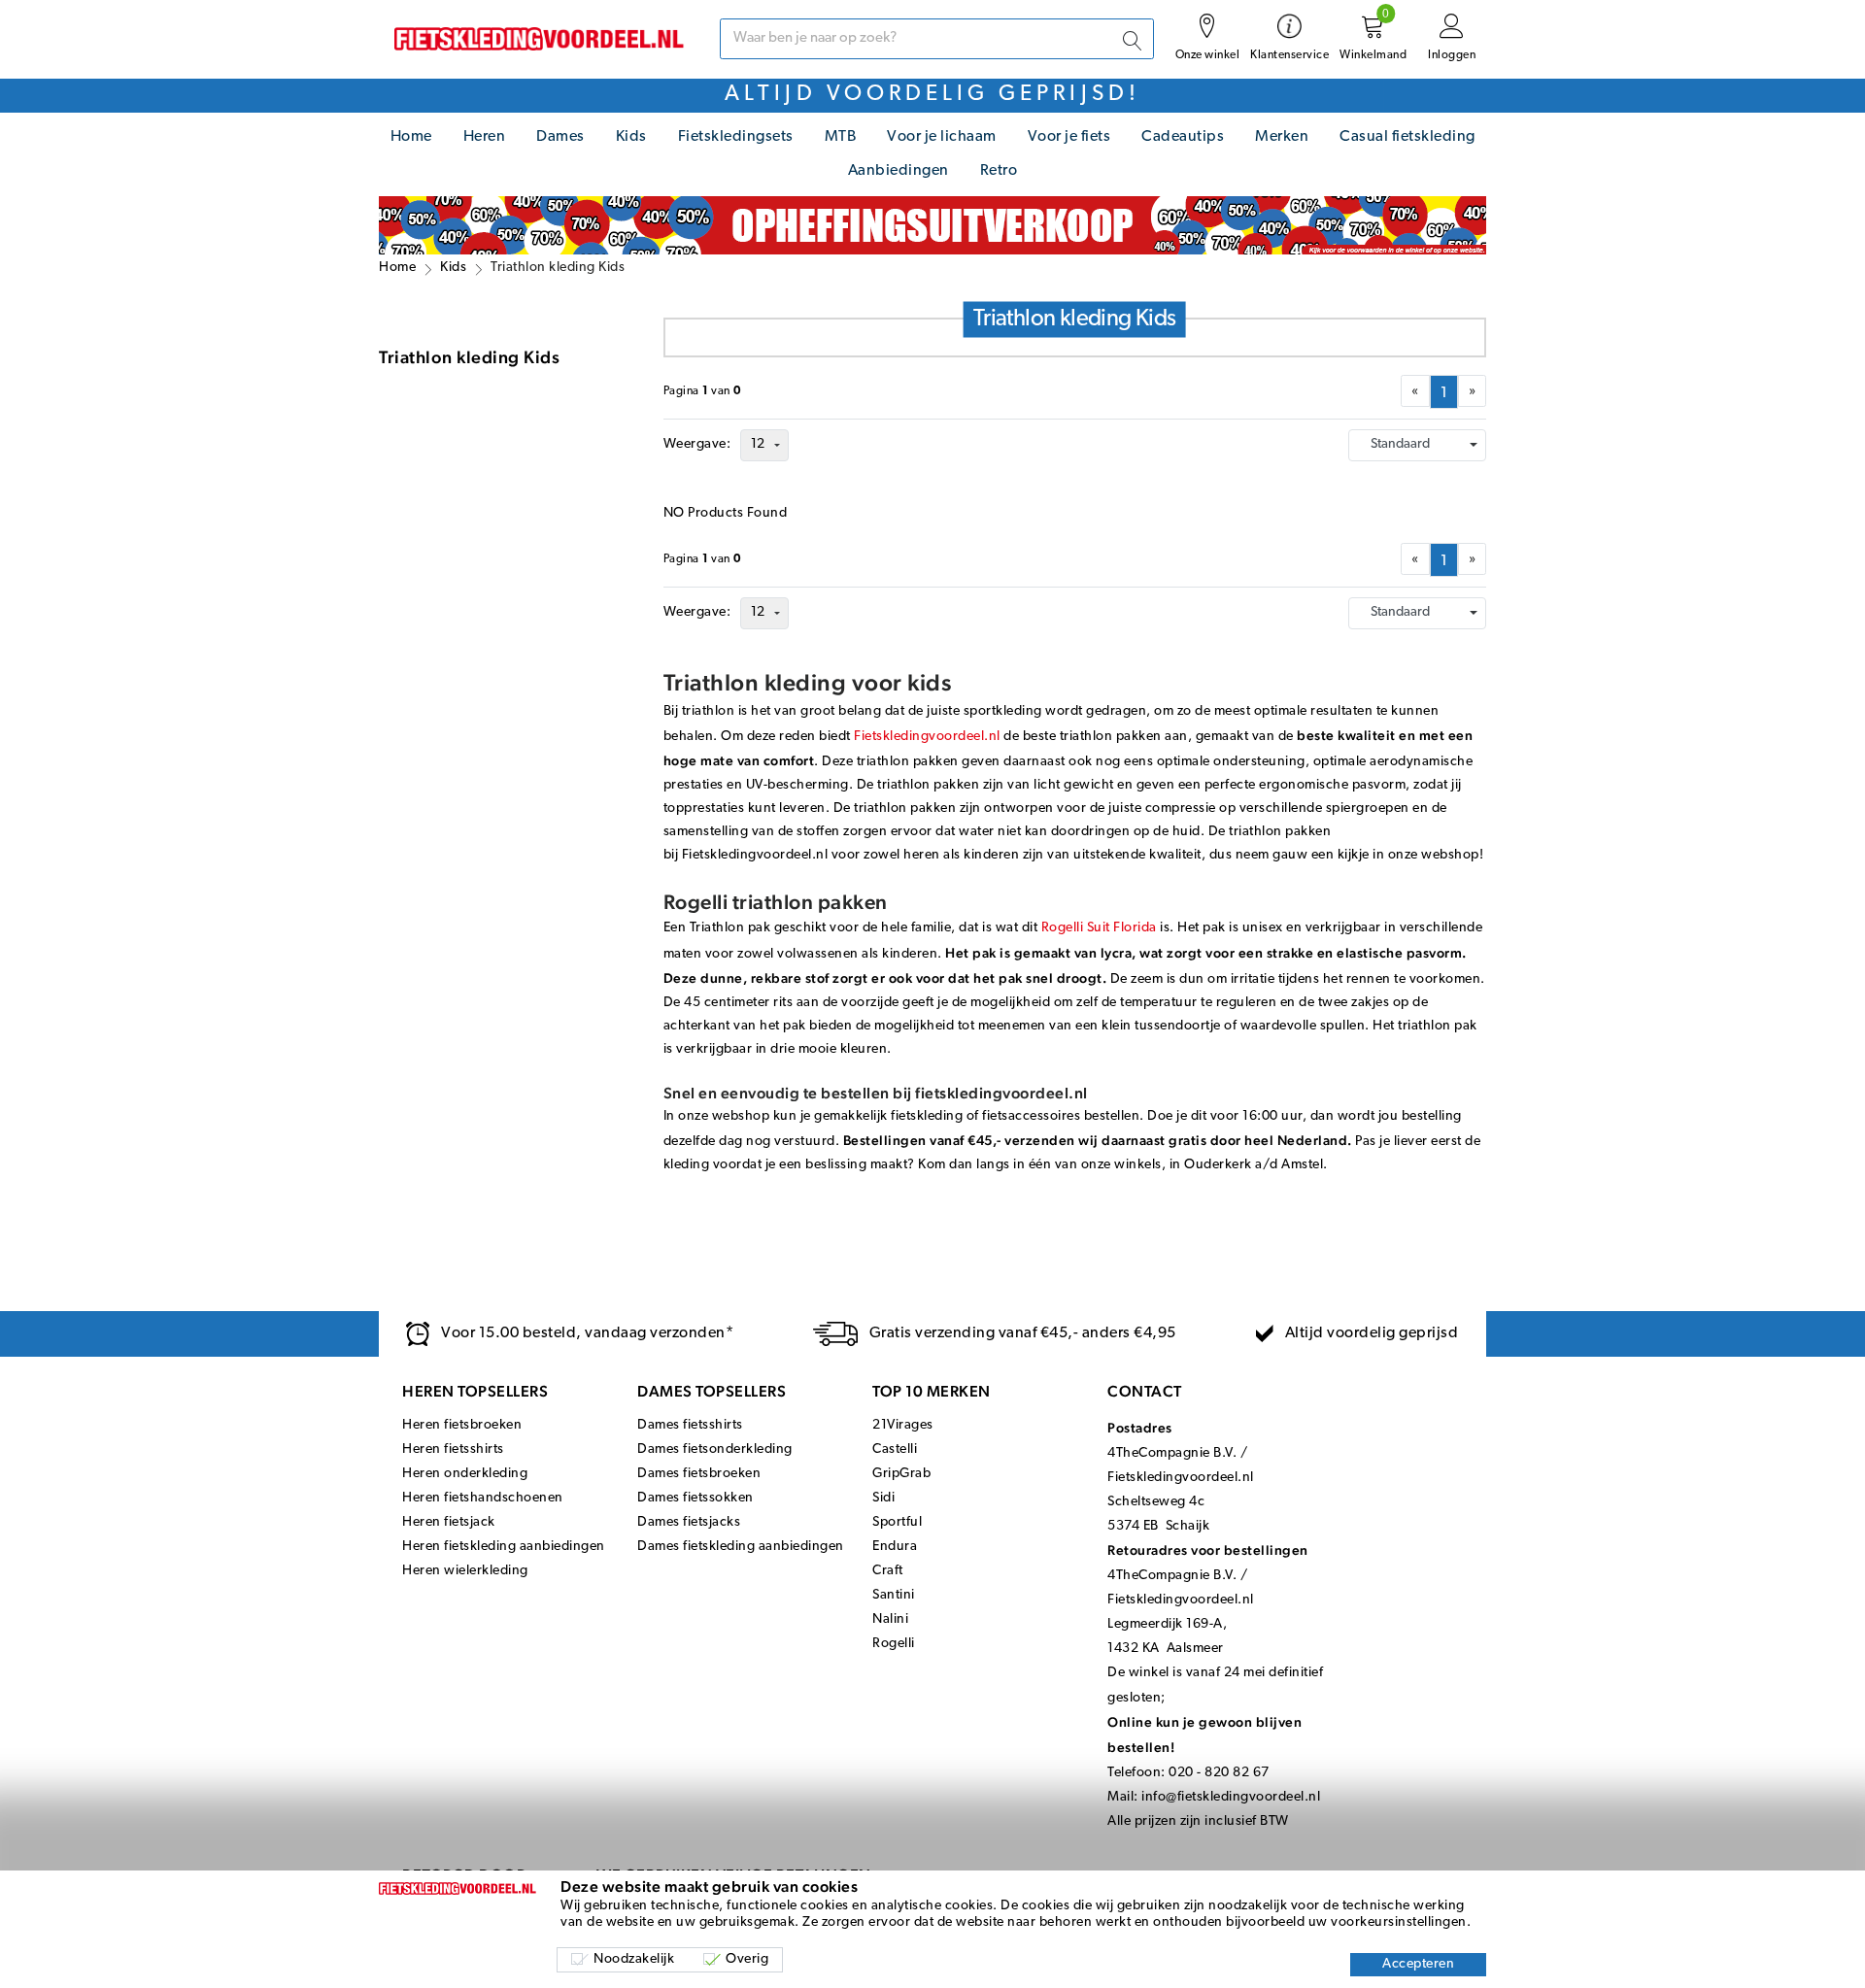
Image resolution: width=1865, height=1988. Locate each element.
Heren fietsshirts (453, 1449)
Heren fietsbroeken (462, 1425)
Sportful (897, 1522)
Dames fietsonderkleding (715, 1449)
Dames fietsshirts (690, 1425)
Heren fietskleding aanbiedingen (504, 1547)
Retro (999, 171)
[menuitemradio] (1444, 392)
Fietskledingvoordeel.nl (927, 737)
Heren (485, 137)
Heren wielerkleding (465, 1571)
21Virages (903, 1425)
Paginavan (703, 391)
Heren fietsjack (449, 1522)
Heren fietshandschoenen (483, 1498)
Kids (631, 137)
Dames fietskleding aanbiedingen (741, 1547)
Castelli (895, 1449)
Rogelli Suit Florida (1099, 928)
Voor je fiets (1069, 137)
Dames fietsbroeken (699, 1474)
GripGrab (901, 1474)
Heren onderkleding (465, 1474)
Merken (1282, 137)
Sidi (883, 1498)
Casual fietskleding (1407, 137)
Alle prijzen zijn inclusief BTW (1198, 1821)
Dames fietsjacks (689, 1522)
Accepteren (1418, 1964)
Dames (560, 137)
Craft (888, 1571)
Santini (894, 1595)
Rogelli (894, 1644)
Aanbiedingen (899, 171)
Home (411, 137)
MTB (841, 137)
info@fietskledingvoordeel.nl (1231, 1797)
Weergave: (697, 444)
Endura (895, 1547)
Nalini (890, 1619)
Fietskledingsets (736, 137)
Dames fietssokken (695, 1498)
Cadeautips (1183, 137)
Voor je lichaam (942, 137)
